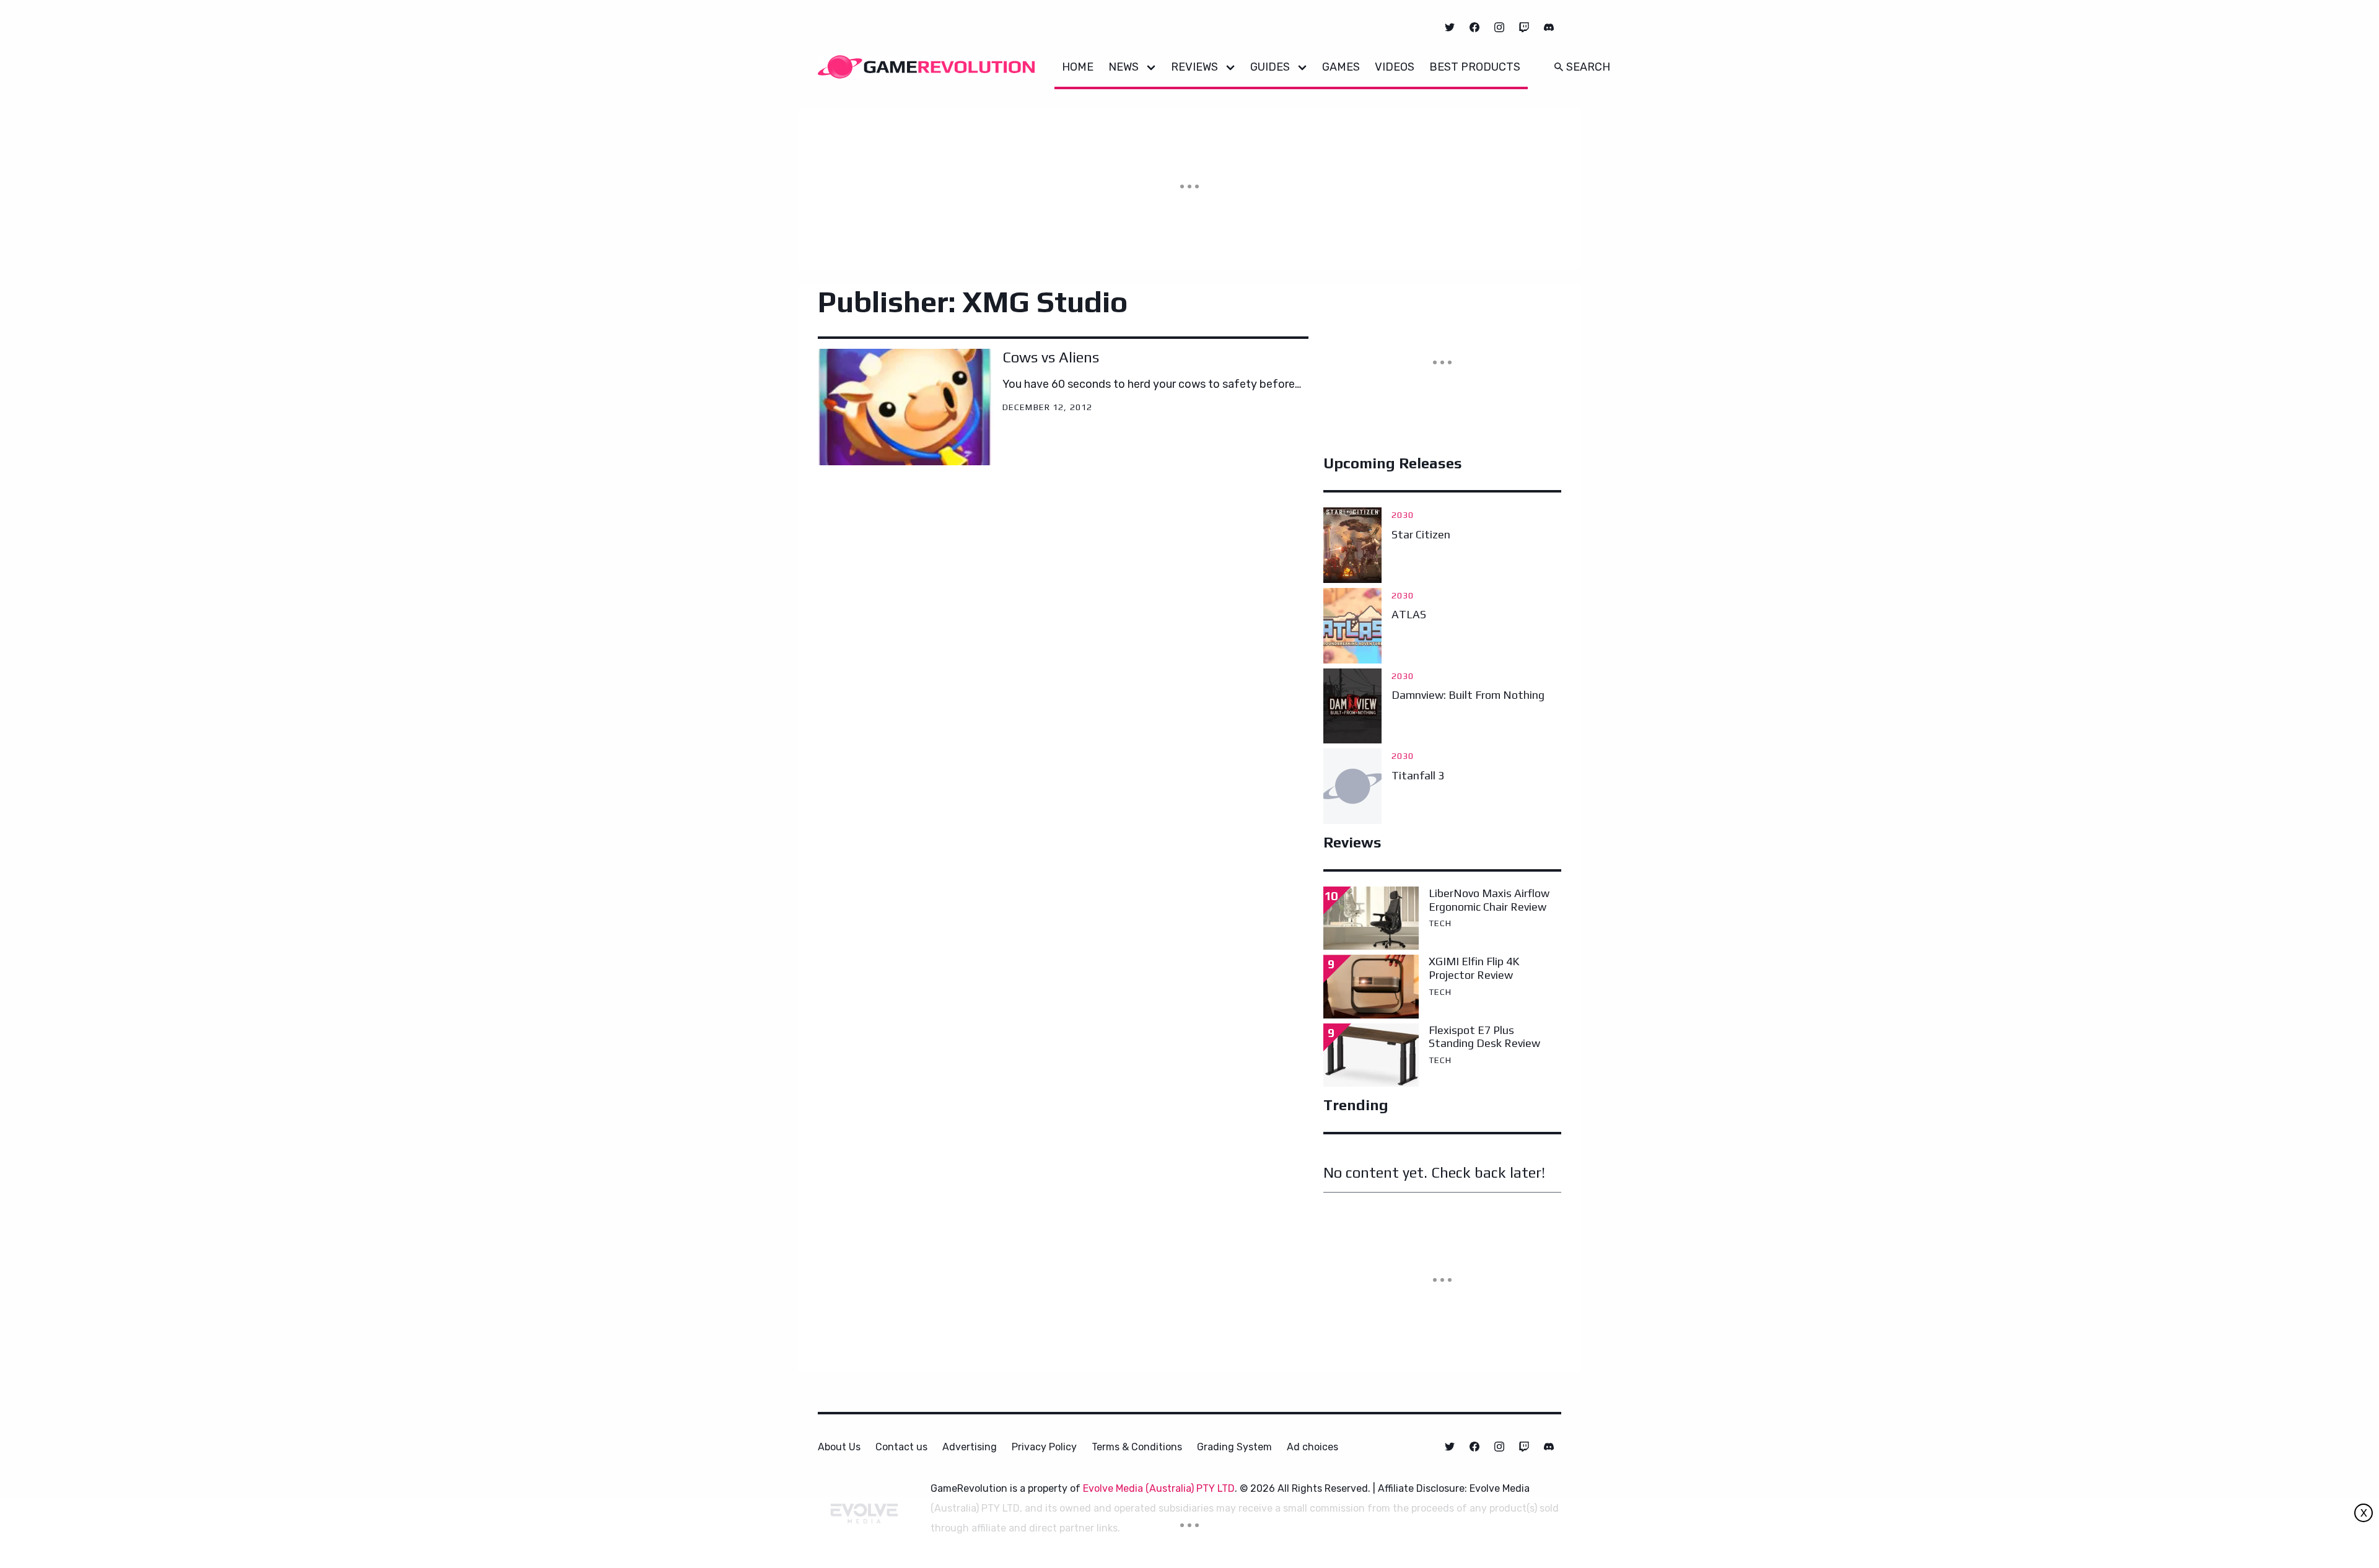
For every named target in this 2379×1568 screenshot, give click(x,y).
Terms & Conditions (1137, 1447)
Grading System (1234, 1447)
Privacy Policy (1044, 1447)
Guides (1270, 67)
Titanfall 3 (1418, 775)
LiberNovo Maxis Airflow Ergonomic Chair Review (1489, 900)
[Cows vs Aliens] (905, 407)
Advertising (970, 1447)
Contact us (901, 1447)
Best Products (1475, 67)
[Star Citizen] (1352, 545)
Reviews (1194, 67)
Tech (1440, 923)
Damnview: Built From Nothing (1468, 695)
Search (1588, 67)
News (1124, 67)
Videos (1395, 67)
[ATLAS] (1352, 626)
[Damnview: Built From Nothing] (1352, 706)
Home (1078, 67)
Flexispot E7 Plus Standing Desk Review (1484, 1037)
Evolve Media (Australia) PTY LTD (1159, 1488)
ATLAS (1409, 614)
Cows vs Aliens (1051, 357)
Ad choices (1312, 1447)
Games (1341, 67)
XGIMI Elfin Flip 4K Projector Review (1474, 968)
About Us (839, 1447)
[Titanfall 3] (1352, 786)
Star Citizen (1421, 534)
